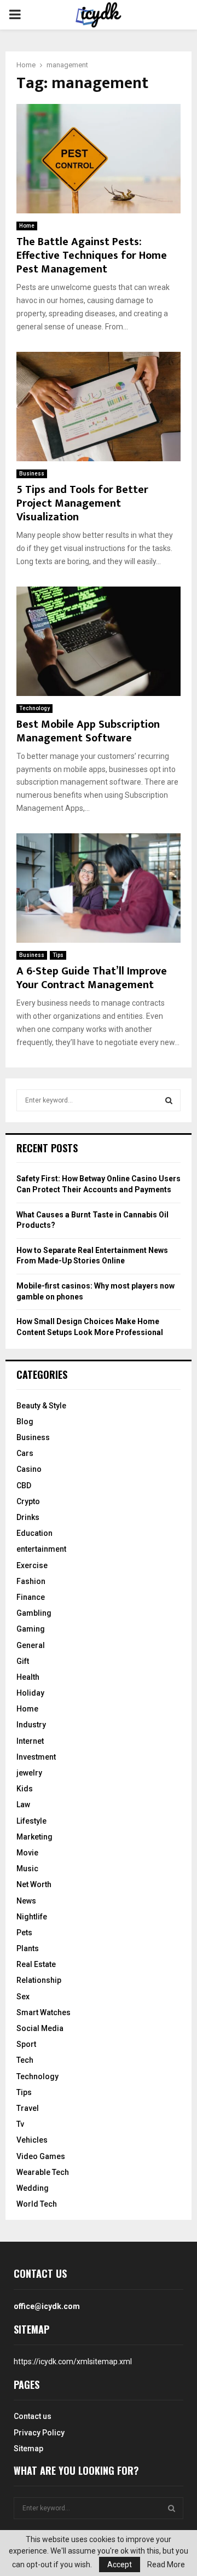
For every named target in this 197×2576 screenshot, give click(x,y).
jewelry (29, 1773)
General (31, 1645)
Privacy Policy (39, 2433)
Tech (25, 2060)
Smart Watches (44, 2012)
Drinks (28, 1517)
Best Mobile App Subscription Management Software (88, 731)
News (26, 1901)
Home (27, 226)
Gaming (31, 1629)
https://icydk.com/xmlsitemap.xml (73, 2362)
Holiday (30, 1693)
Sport (26, 2044)
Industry (31, 1725)
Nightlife (32, 1917)
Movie (27, 1853)
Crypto (28, 1501)
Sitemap (28, 2449)
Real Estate (36, 1964)
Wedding (33, 2188)
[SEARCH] (169, 1100)
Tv (20, 2124)
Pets (24, 1933)
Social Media (40, 2028)
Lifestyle (31, 1821)
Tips (58, 955)
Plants (28, 1948)
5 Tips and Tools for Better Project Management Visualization (82, 503)
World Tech (37, 2204)
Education (34, 1533)
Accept (120, 2565)
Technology (34, 708)
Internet (30, 1741)
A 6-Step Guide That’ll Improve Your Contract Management (92, 978)
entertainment (41, 1549)
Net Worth (34, 1884)
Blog (25, 1422)
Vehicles (32, 2140)
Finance (31, 1597)
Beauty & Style (41, 1406)
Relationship (39, 1980)
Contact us (33, 2416)
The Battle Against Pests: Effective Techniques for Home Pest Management (92, 256)
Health (28, 1677)
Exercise (32, 1565)
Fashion (31, 1581)
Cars (25, 1453)
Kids (25, 1789)
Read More (166, 2565)
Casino (29, 1469)
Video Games (41, 2156)
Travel (28, 2108)
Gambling (34, 1613)
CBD (24, 1486)
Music (27, 1869)
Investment (36, 1757)
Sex (23, 1997)
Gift (23, 1661)
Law (23, 1805)
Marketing (34, 1837)
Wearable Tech (43, 2172)
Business (32, 474)
